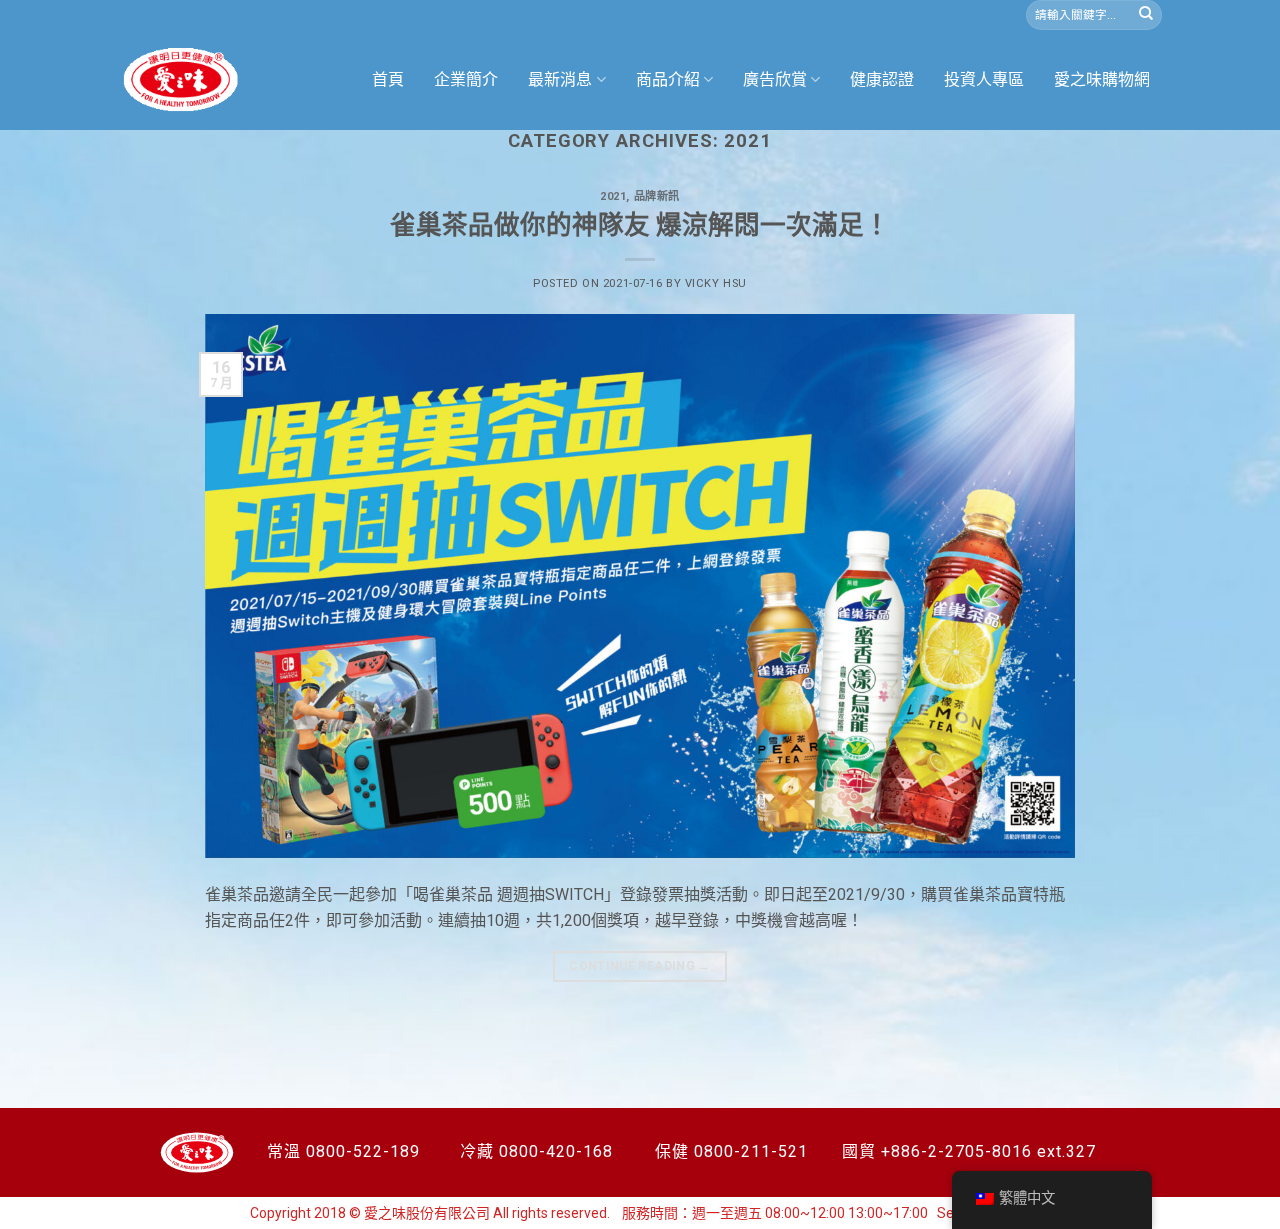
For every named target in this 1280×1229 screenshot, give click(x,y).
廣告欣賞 (775, 79)
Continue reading (640, 966)
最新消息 (560, 79)
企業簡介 (466, 79)
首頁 (388, 79)
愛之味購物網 (1102, 79)
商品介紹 (668, 79)
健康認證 (882, 79)
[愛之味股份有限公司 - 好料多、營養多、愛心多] (181, 80)
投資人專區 (984, 79)
